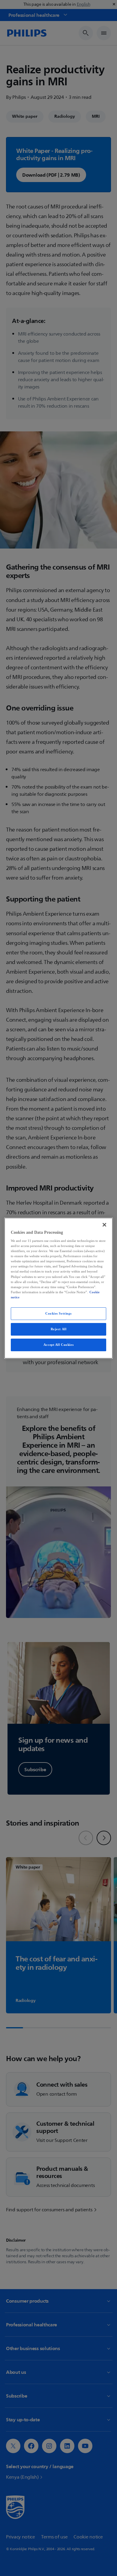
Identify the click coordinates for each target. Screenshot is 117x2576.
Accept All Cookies (58, 1345)
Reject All (59, 1329)
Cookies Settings (58, 1313)
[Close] (104, 1224)
